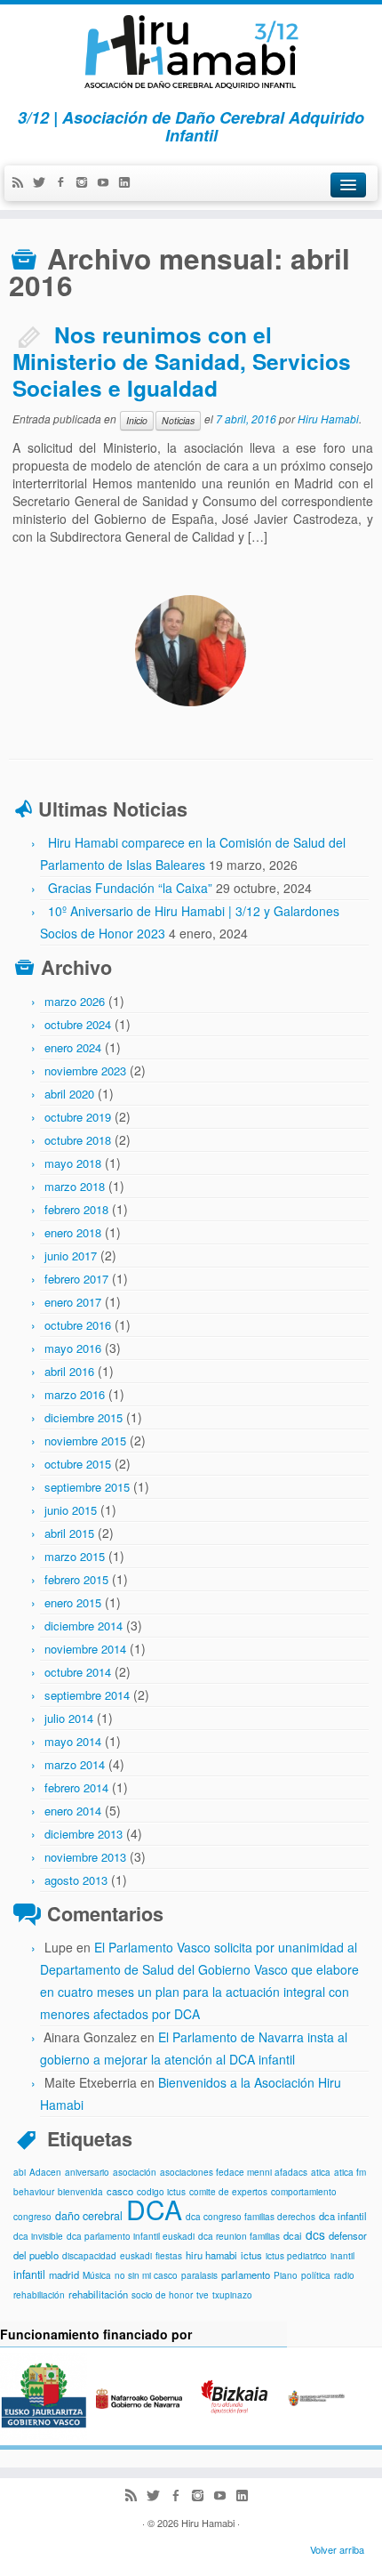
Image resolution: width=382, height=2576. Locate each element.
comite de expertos (228, 2192)
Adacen (45, 2172)
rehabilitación (98, 2294)
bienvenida (80, 2192)
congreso (32, 2217)
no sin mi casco (146, 2275)
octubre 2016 (78, 1325)
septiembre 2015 (87, 1487)
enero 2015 (73, 1602)
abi (20, 2172)
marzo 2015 (75, 1556)
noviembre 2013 (85, 1857)
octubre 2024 (78, 1024)
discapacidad (89, 2256)
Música (97, 2275)
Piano (286, 2275)
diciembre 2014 (84, 1626)
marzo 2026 (75, 1001)
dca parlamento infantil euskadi (131, 2236)
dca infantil (343, 2216)
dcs (315, 2234)
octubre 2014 (78, 1672)
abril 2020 (69, 1094)
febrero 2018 (76, 1209)
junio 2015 (71, 1510)
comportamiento (304, 2192)
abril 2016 (69, 1371)
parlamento (246, 2274)
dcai (293, 2235)
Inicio (137, 420)
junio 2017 (71, 1256)
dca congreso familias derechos (251, 2217)
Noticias (178, 420)
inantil (342, 2256)
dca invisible (38, 2236)
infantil (29, 2274)
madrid (64, 2274)
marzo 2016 (75, 1394)
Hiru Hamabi (328, 419)
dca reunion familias (239, 2236)
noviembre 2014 (85, 1649)
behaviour (34, 2192)
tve (203, 2295)
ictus (251, 2255)
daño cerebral (89, 2216)
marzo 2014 (75, 1764)
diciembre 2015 (84, 1417)
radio (344, 2275)
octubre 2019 (78, 1117)
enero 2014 (73, 1811)
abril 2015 (69, 1533)
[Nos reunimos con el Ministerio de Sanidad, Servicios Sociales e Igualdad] (191, 651)
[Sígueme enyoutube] (107, 183)
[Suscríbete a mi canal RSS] (22, 183)
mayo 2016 (73, 1348)
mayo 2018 (73, 1163)
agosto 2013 (76, 1880)
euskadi (136, 2256)
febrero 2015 (76, 1579)
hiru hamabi (211, 2255)
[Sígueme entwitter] (44, 183)
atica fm (350, 2172)
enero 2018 (73, 1232)
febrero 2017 (76, 1279)
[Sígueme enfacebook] (65, 183)
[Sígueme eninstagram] (86, 183)
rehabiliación (39, 2295)
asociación (135, 2172)
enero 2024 (73, 1047)
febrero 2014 (76, 1787)
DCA (154, 2209)
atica (321, 2172)
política (316, 2275)
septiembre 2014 (87, 1695)
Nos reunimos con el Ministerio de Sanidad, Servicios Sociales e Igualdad (182, 361)
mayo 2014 (73, 1741)
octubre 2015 (78, 1464)
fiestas (169, 2256)
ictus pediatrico (296, 2256)
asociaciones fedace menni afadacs (234, 2172)
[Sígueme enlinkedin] (129, 183)
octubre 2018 (78, 1140)
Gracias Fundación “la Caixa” (130, 888)
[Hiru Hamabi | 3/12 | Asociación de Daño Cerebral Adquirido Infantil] (191, 52)
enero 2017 (73, 1302)
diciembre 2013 (84, 1834)
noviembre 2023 (85, 1071)
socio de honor (162, 2295)
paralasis (199, 2275)
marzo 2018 (75, 1186)
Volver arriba (337, 2549)
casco (120, 2191)
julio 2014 (69, 1718)
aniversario (87, 2172)
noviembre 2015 (85, 1441)
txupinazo (232, 2295)
